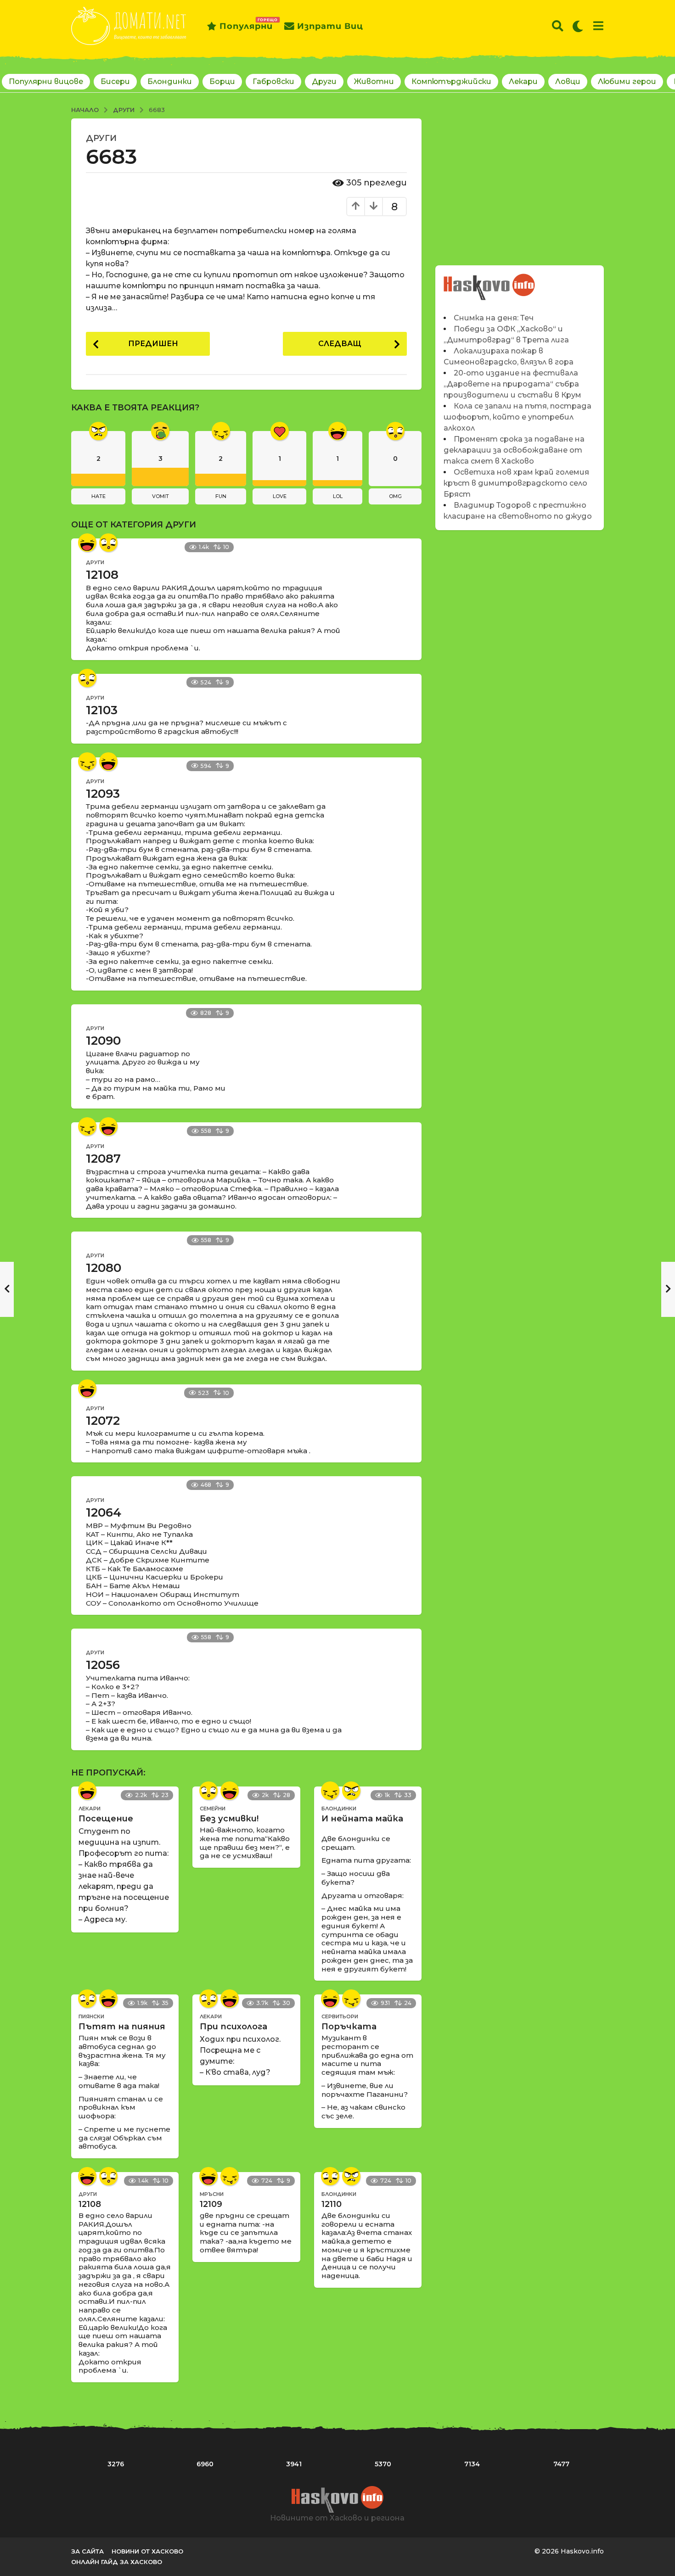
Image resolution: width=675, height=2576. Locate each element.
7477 (561, 2464)
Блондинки (170, 81)
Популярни (246, 24)
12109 (211, 2204)
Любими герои (627, 81)
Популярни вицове (46, 81)
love (280, 496)
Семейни (213, 1809)
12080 (104, 1268)
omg (395, 496)
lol (338, 496)
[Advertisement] (520, 183)
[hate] (351, 1791)
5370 (383, 2464)
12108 (102, 575)
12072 (103, 1421)
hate (98, 496)
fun (221, 496)
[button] (558, 26)
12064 (104, 1512)
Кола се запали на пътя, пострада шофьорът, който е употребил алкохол (517, 417)
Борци (222, 81)
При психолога (233, 2027)
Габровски (273, 81)
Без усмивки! (229, 1819)
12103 (102, 710)
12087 (103, 1159)
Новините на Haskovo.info (490, 282)
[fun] (87, 762)
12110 (332, 2204)
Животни (374, 81)
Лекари (523, 81)
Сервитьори (340, 2016)
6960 (205, 2464)
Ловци (568, 81)
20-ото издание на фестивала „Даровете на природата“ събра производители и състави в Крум (512, 384)
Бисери (115, 81)
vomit (160, 496)
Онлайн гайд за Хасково (117, 2562)
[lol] (87, 543)
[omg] (108, 543)
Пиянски (91, 2016)
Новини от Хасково (147, 2551)
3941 (294, 2464)
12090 (103, 1041)
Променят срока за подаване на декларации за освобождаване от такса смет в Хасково (514, 450)
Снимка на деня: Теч (494, 318)
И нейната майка (362, 1819)
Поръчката (349, 2027)
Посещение (106, 1819)
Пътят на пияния (122, 2027)
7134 (472, 2464)
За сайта (87, 2551)
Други (324, 81)
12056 (103, 1665)
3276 (116, 2464)
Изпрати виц (330, 26)
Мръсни (212, 2194)
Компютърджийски (451, 81)
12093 (103, 794)
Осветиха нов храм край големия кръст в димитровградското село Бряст (516, 483)
